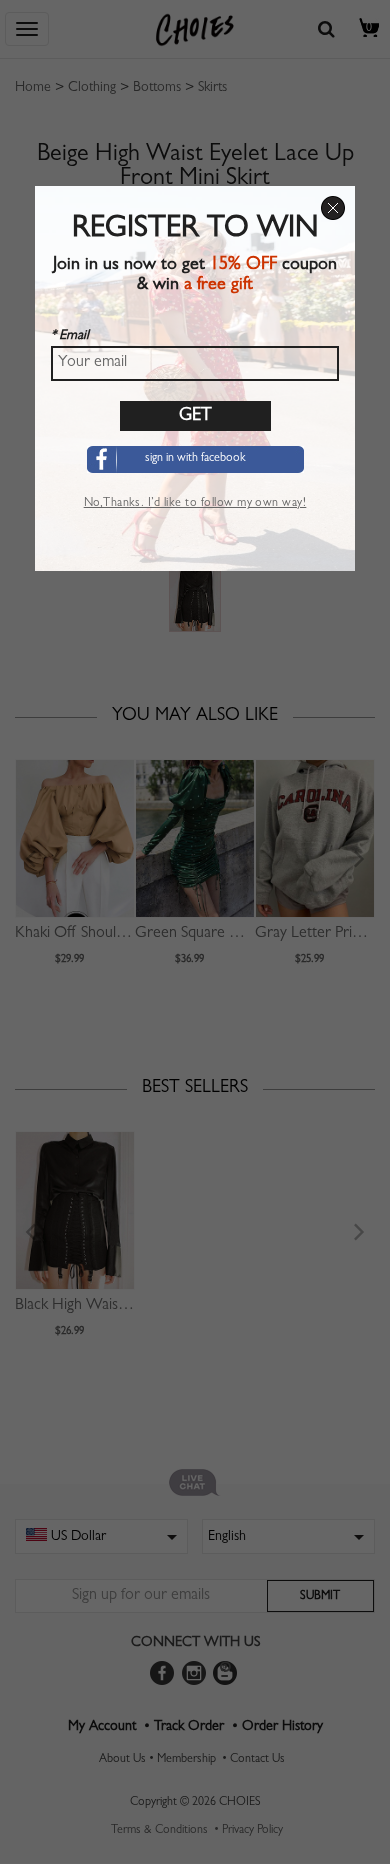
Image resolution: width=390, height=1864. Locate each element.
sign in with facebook (195, 459)
